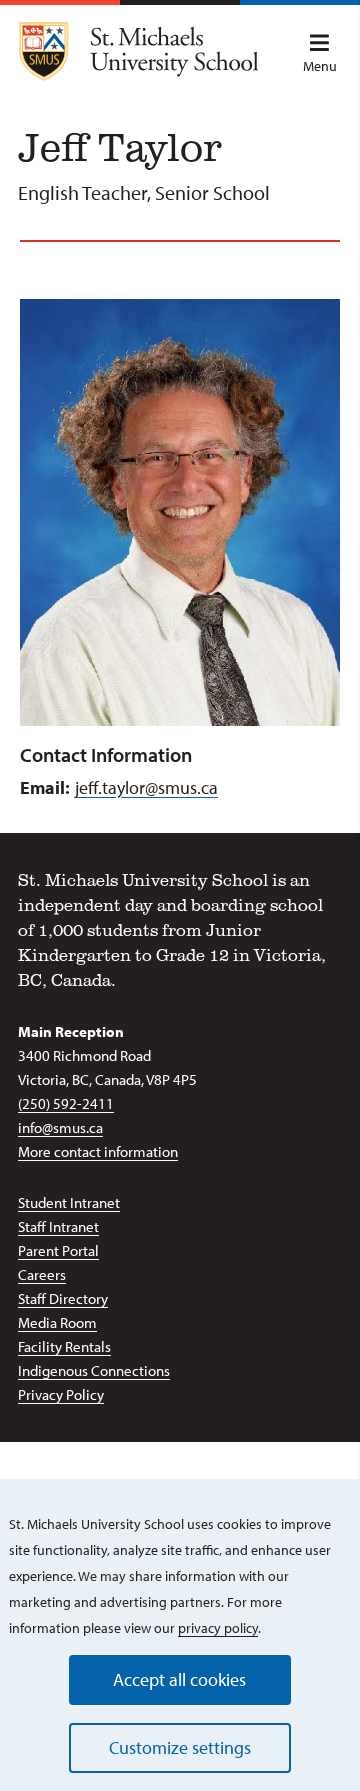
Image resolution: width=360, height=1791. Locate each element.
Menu (320, 66)
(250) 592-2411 (66, 1103)
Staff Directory (63, 1298)
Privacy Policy (61, 1394)
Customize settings (180, 1747)
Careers (42, 1274)
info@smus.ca (60, 1127)
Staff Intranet (58, 1226)
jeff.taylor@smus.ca (146, 787)
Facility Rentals (64, 1346)
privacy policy (218, 1628)
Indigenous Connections (94, 1370)
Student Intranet (69, 1202)
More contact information (98, 1151)
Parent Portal (58, 1250)
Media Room (57, 1322)
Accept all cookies (179, 1679)
